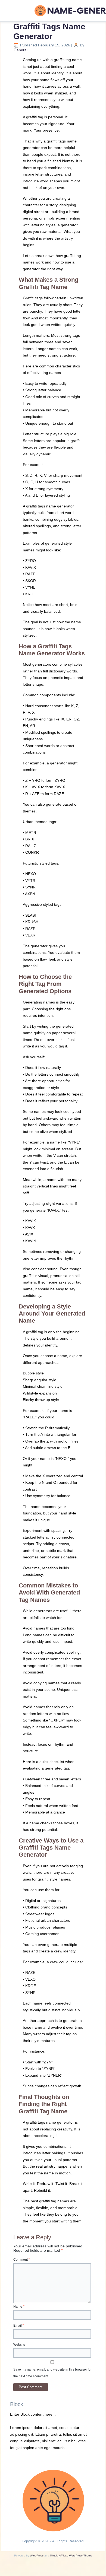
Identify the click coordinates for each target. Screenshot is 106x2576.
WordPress (37, 2556)
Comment (22, 2260)
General (21, 50)
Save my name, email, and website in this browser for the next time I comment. (52, 2373)
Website (19, 2345)
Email (19, 2326)
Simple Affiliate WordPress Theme (71, 2556)
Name (19, 2307)
